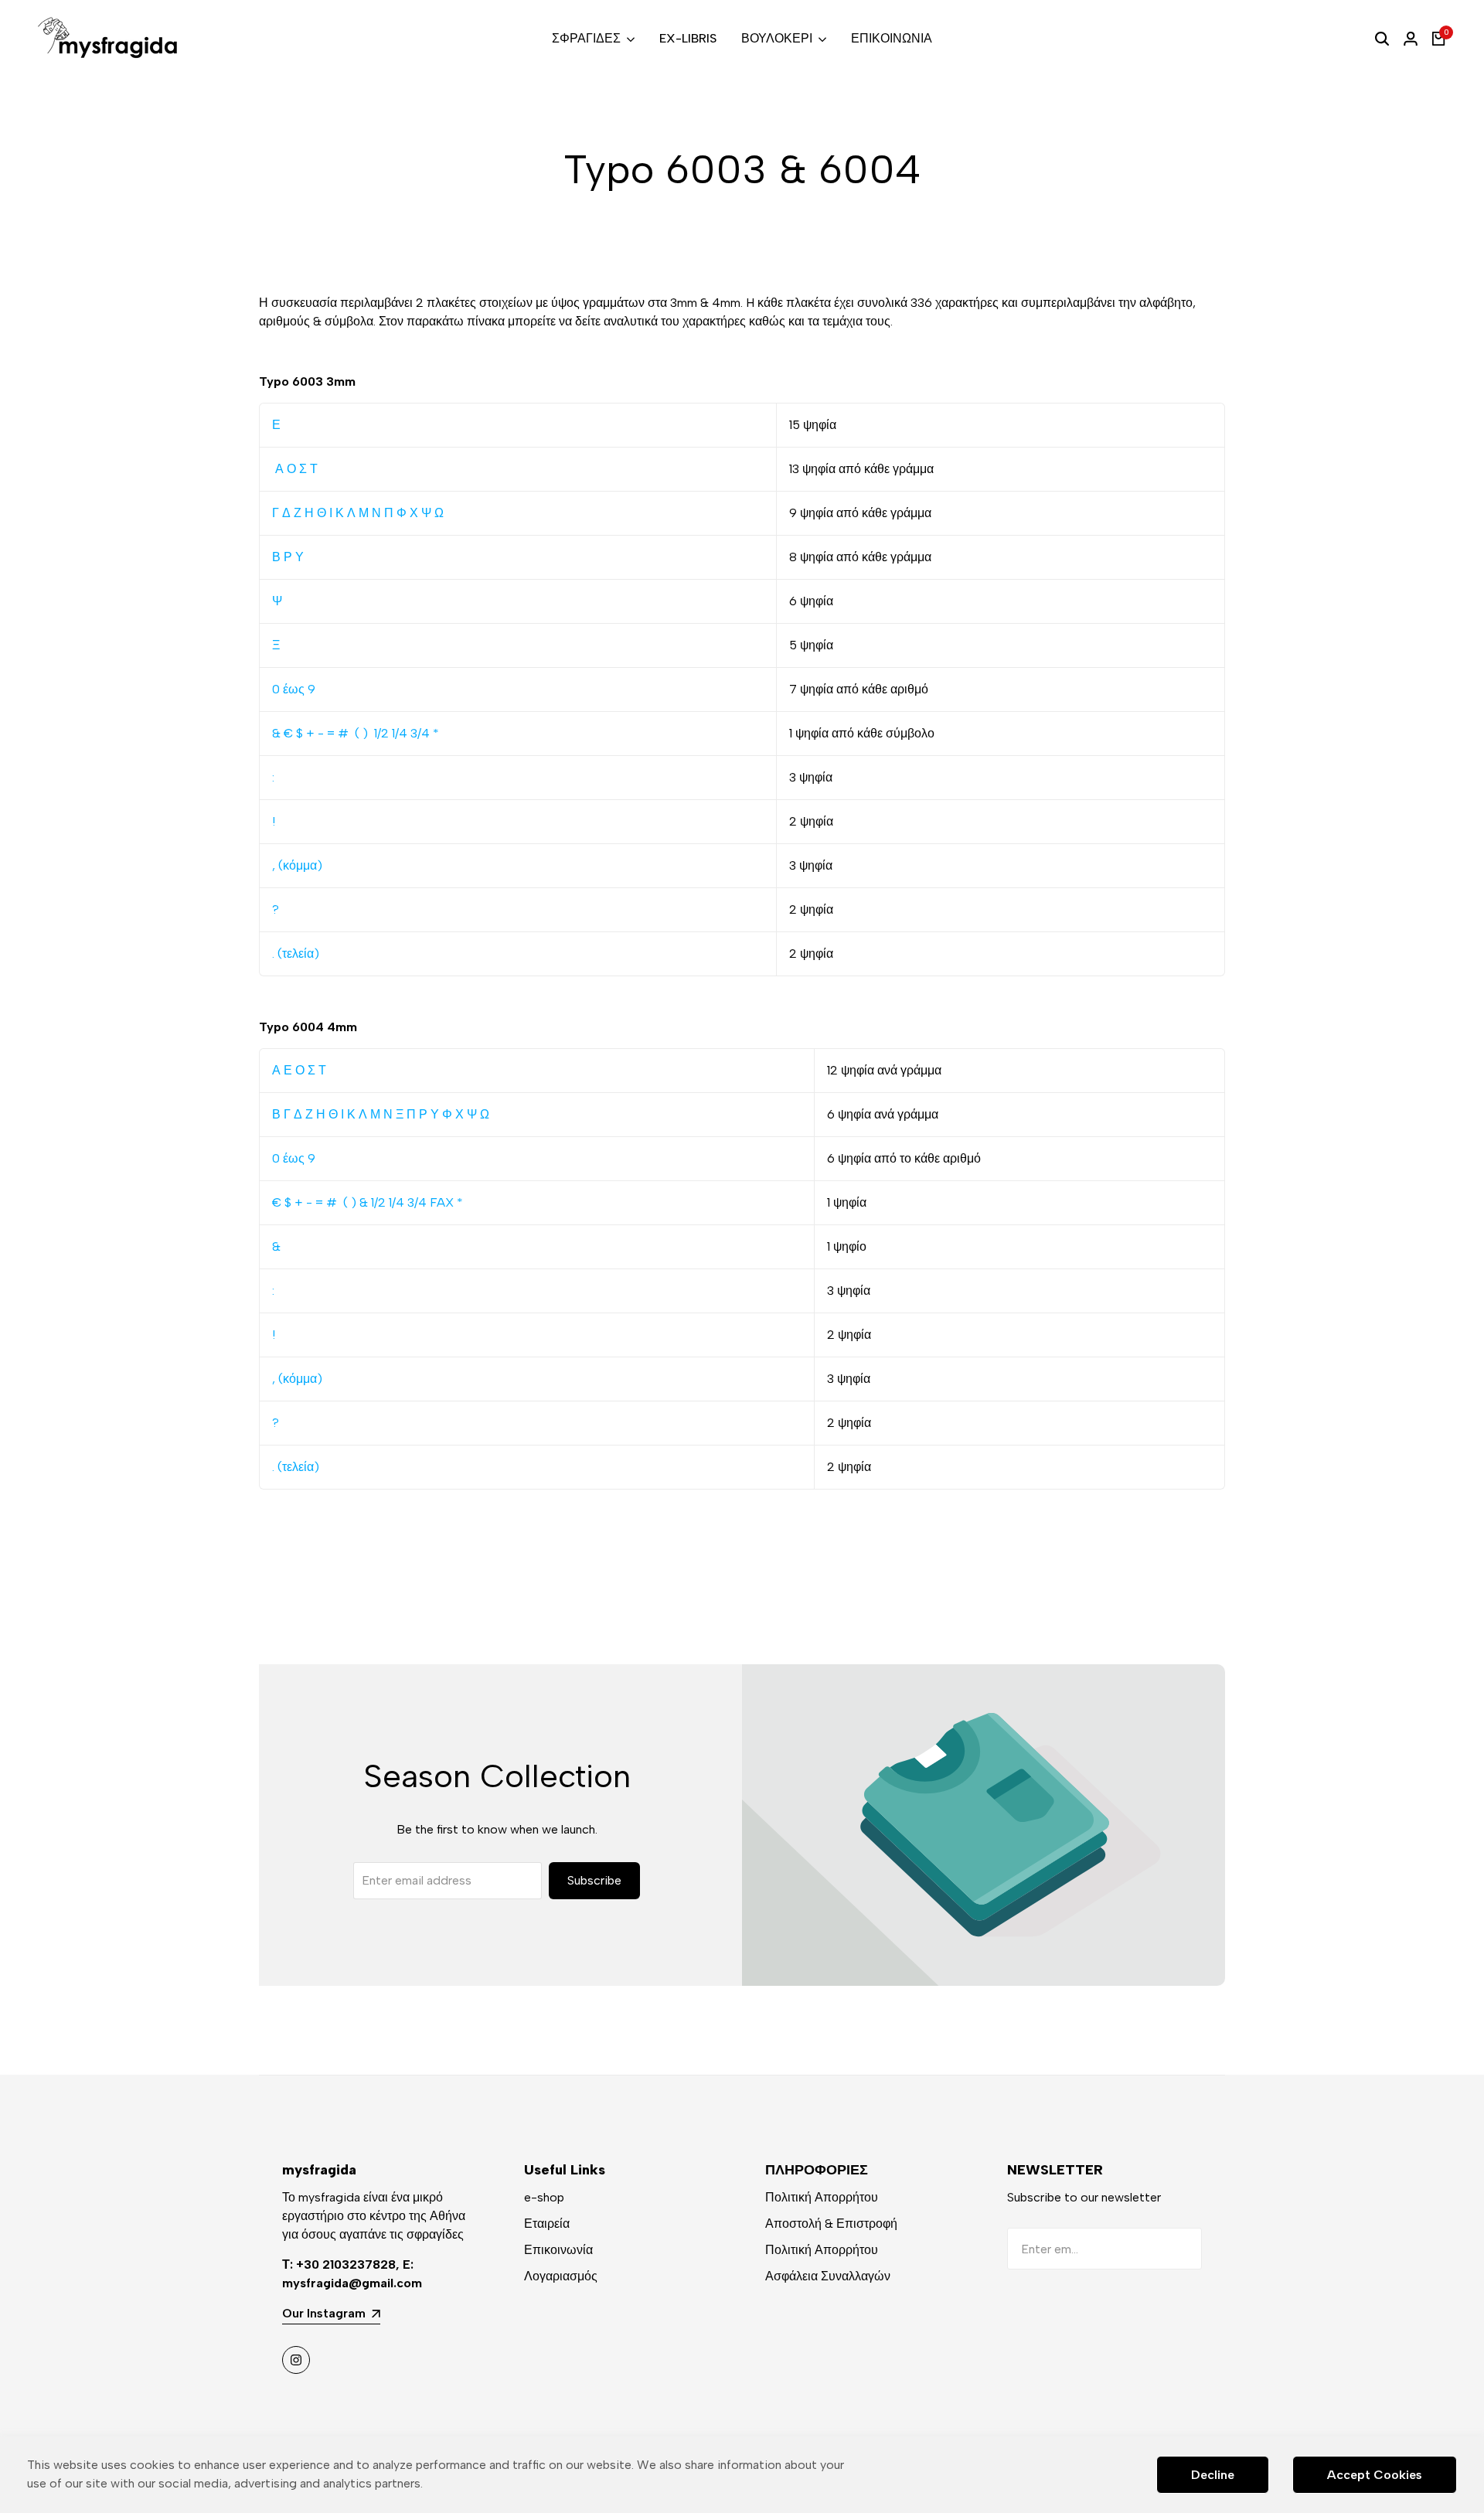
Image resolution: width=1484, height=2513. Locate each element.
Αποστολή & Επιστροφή (831, 2224)
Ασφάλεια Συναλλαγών (828, 2276)
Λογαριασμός (561, 2276)
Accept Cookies (1375, 2475)
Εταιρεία (547, 2224)
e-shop (544, 2197)
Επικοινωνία (558, 2250)
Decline (1213, 2475)
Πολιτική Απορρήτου (822, 2197)
